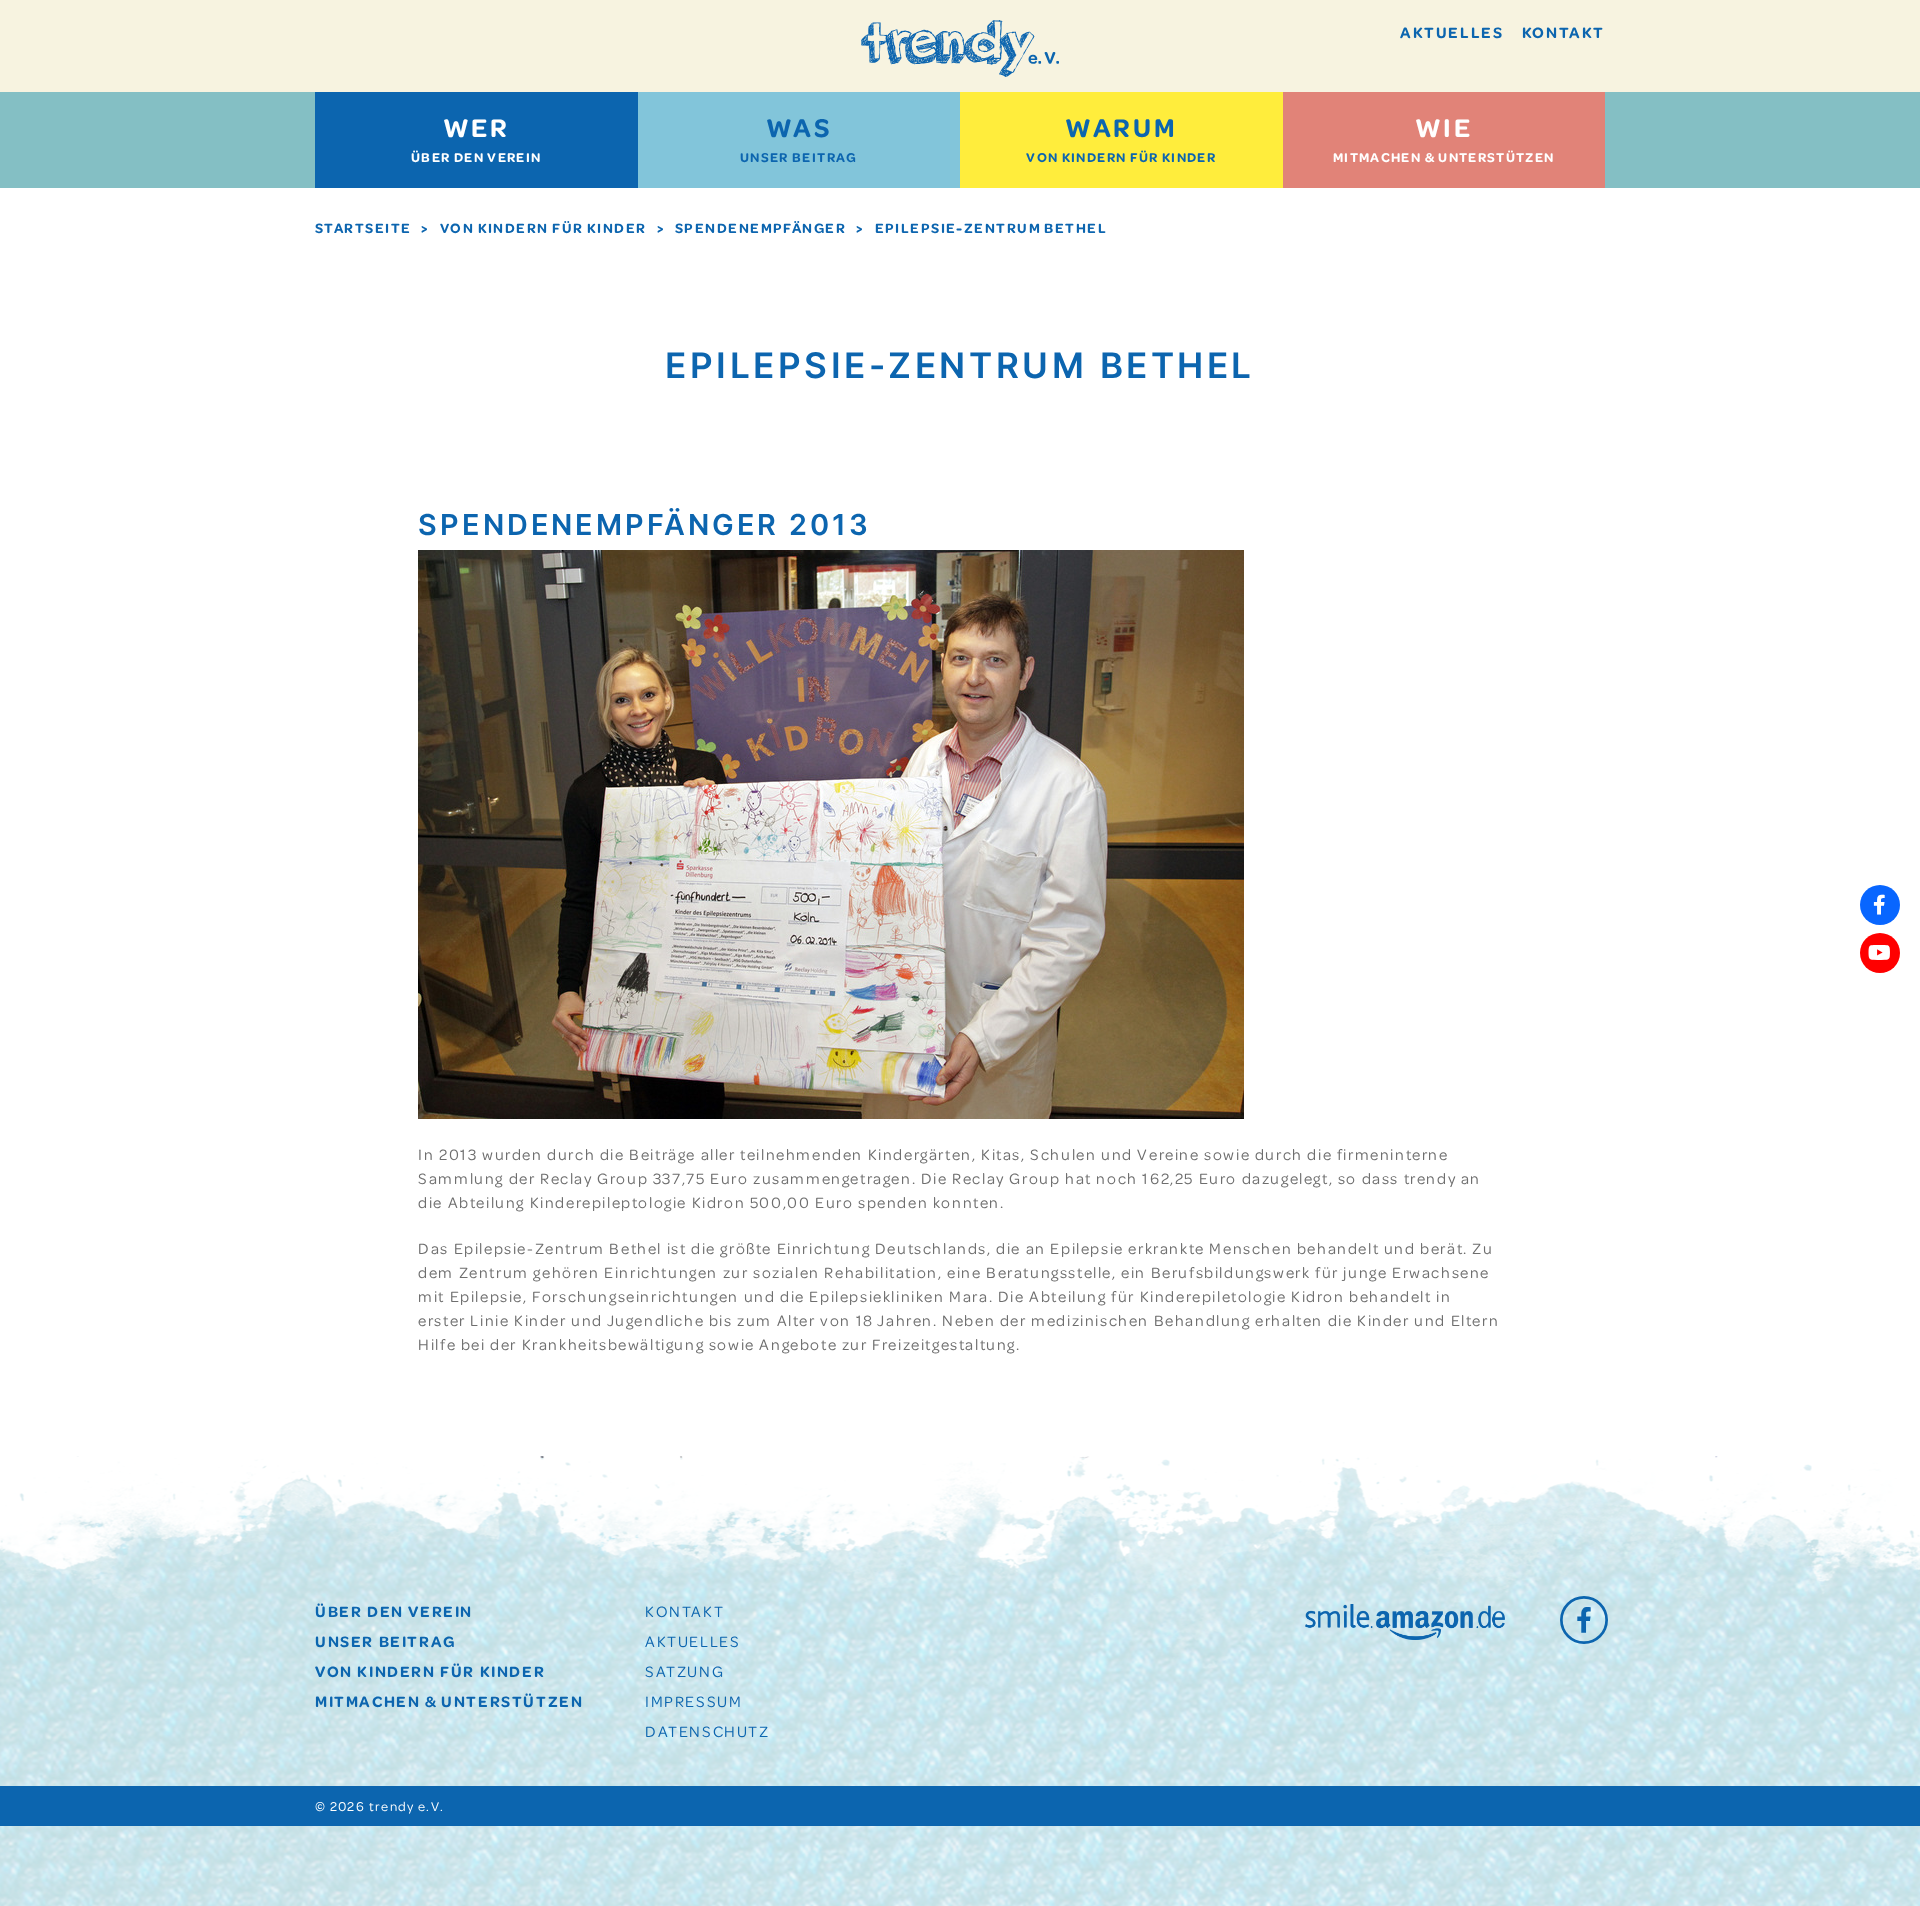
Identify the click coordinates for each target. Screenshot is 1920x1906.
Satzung (684, 1671)
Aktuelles (1451, 32)
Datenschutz (707, 1731)
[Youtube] (1880, 953)
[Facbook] (1880, 905)
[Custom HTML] (1880, 1001)
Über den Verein (476, 137)
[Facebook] (1582, 1618)
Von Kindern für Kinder (1121, 137)
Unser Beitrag (799, 137)
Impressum (693, 1701)
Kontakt (1563, 32)
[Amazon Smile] (1405, 1622)
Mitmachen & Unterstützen (1444, 137)
